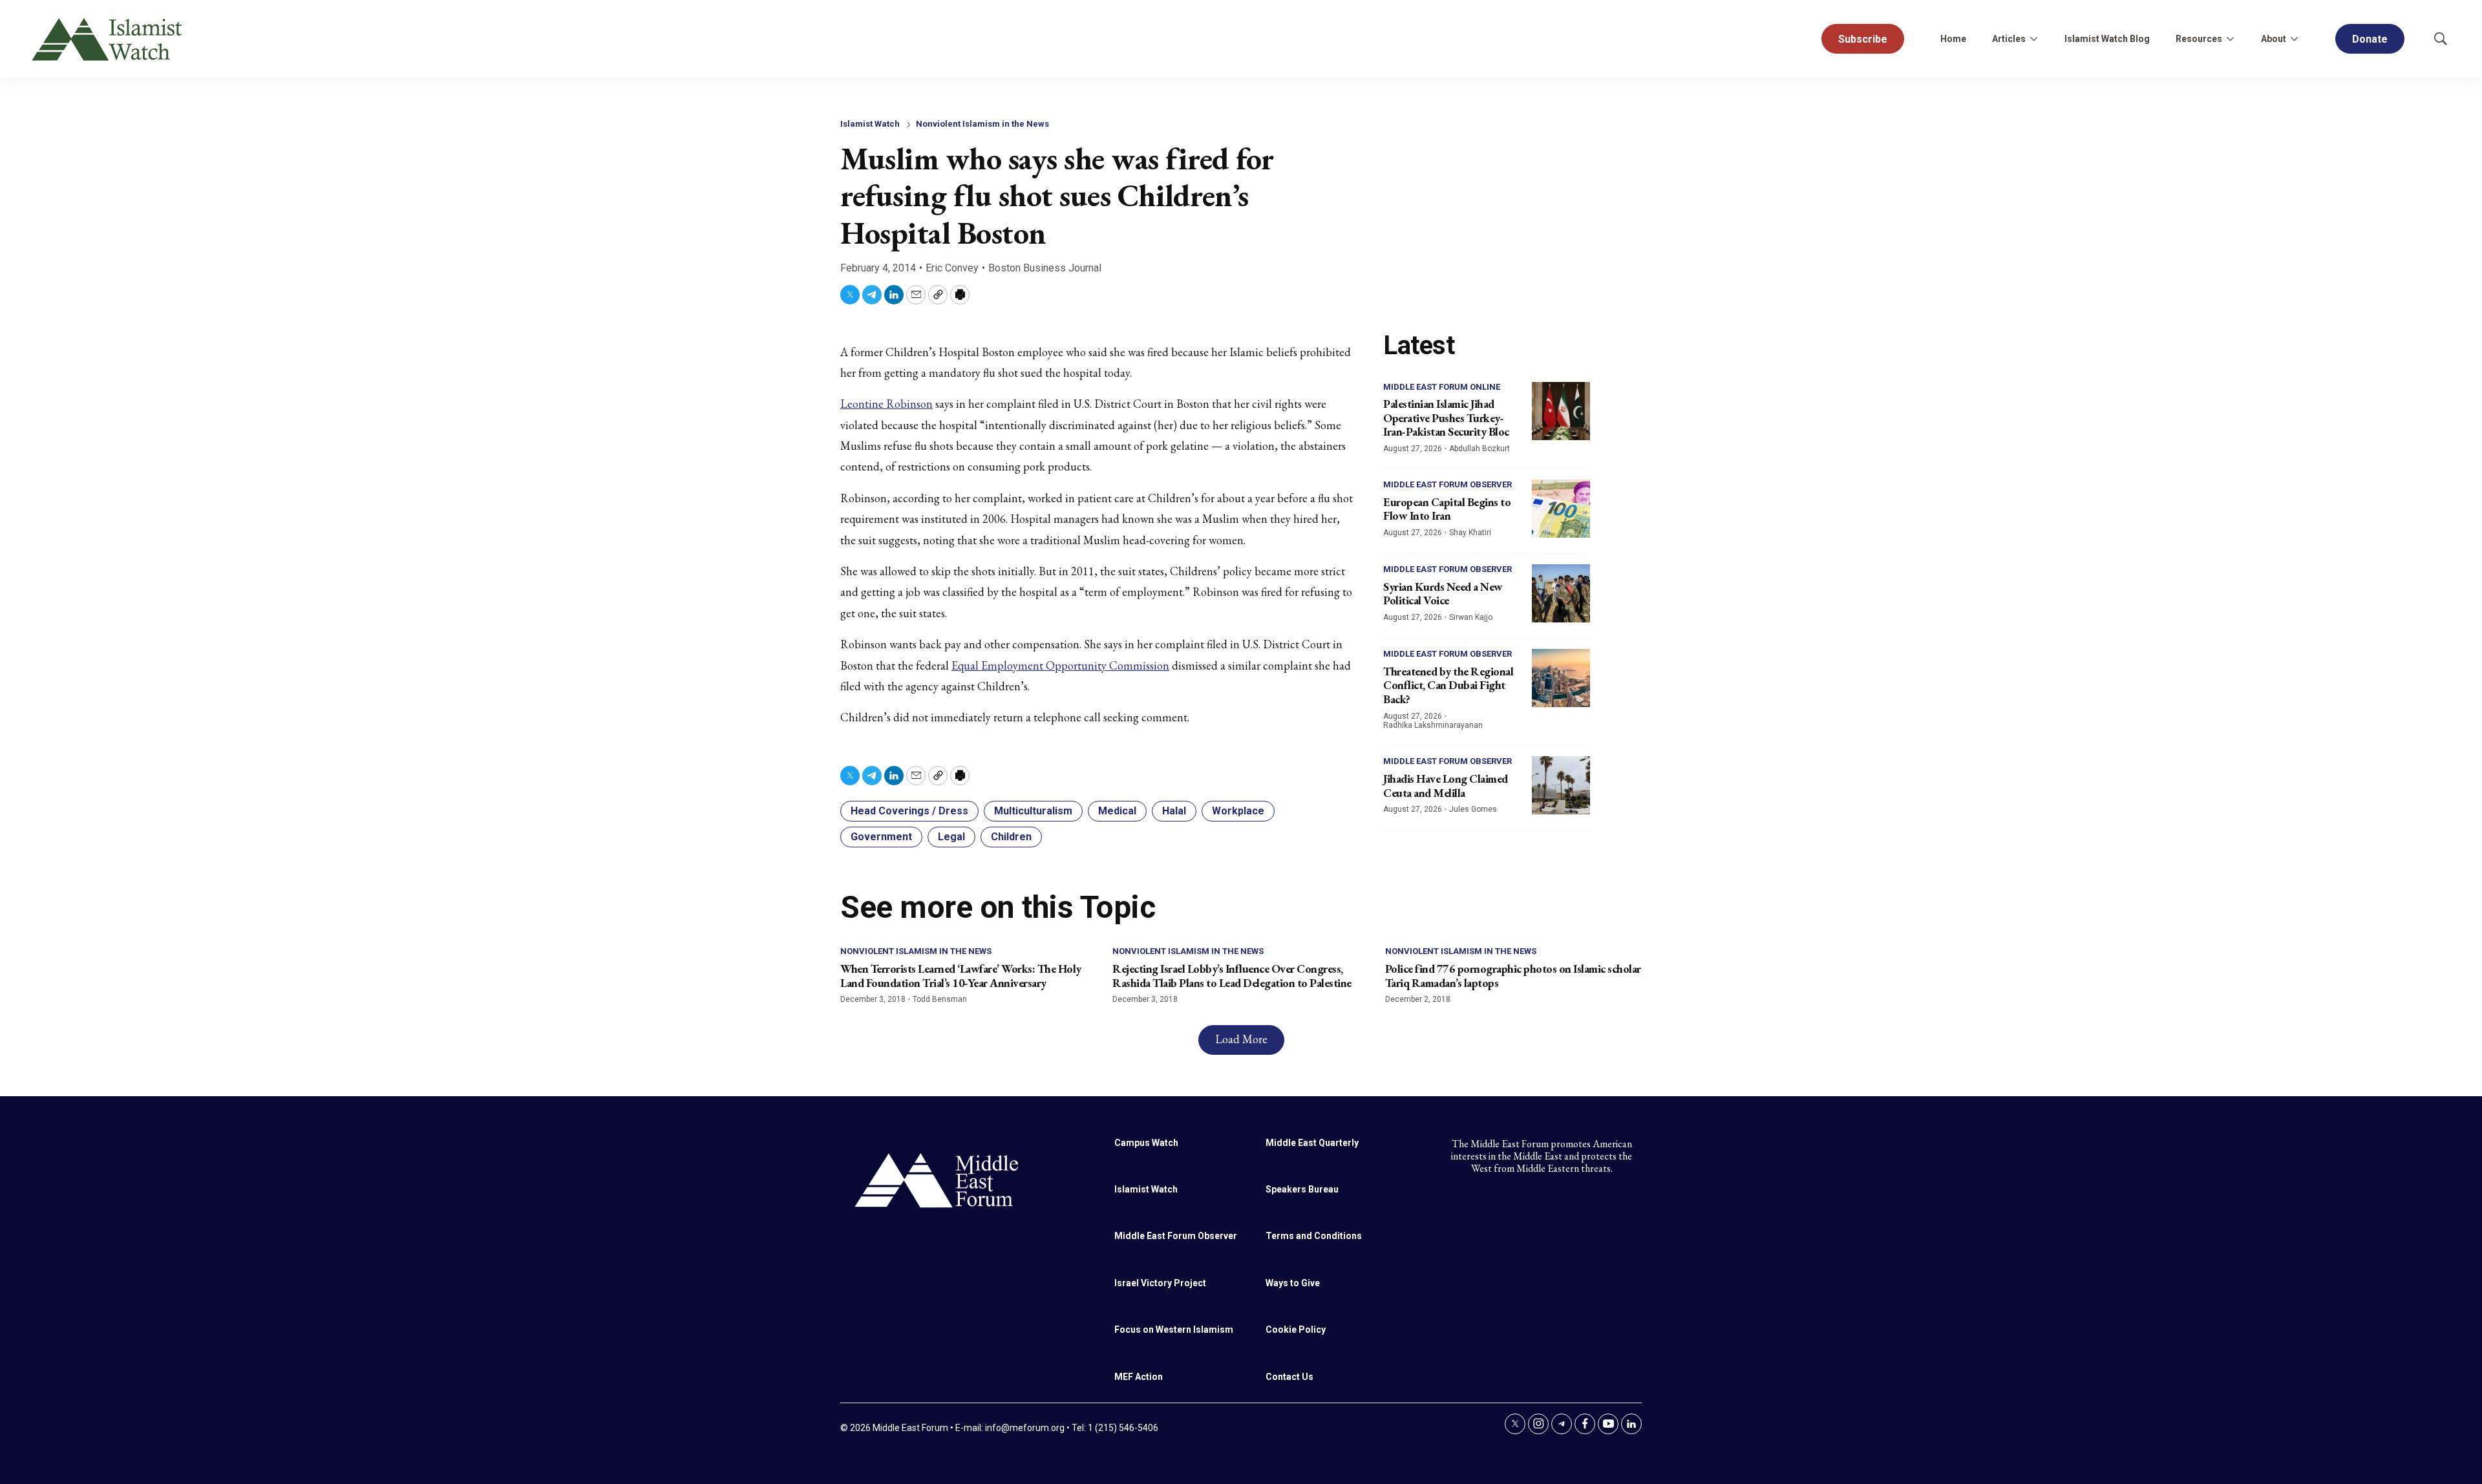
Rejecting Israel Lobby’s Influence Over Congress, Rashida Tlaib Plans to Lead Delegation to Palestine (1232, 976)
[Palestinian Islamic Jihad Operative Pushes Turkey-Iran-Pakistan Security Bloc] (1561, 411)
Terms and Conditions (1314, 1236)
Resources (2199, 39)
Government (881, 837)
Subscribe (1863, 39)
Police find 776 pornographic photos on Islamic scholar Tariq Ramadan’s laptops (1513, 976)
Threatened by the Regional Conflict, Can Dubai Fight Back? (1448, 685)
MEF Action (1139, 1377)
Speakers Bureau (1302, 1189)
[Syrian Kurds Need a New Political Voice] (1561, 593)
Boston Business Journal (1045, 268)
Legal (951, 837)
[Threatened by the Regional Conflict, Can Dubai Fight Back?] (1561, 678)
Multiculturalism (1033, 811)
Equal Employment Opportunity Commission (1060, 665)
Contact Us (1289, 1377)
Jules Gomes (1473, 809)
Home (1953, 39)
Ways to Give (1293, 1283)
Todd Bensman (940, 999)
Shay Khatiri (1470, 533)
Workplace (1238, 811)
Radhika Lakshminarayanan (1433, 725)
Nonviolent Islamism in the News (982, 124)
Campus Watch (1146, 1143)
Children (1011, 837)
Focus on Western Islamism (1174, 1330)
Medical (1117, 811)
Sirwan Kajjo (1471, 617)
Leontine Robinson (886, 404)
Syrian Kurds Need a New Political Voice (1443, 594)
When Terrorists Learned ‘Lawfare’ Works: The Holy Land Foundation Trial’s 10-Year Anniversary (961, 976)
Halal (1174, 811)
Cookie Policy (1296, 1330)
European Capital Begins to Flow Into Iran (1447, 509)
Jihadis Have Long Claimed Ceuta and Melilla (1446, 786)
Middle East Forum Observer (1448, 484)
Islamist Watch (870, 124)
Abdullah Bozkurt (1480, 449)
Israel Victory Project (1160, 1283)
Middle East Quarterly (1312, 1143)
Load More (1241, 1039)
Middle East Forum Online (1442, 387)
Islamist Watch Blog (2107, 39)
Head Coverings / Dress (909, 811)
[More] (2033, 39)
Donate (2370, 39)
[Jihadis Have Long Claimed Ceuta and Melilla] (1561, 785)
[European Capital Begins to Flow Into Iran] (1561, 509)
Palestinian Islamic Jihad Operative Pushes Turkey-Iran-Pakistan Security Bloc (1446, 418)
